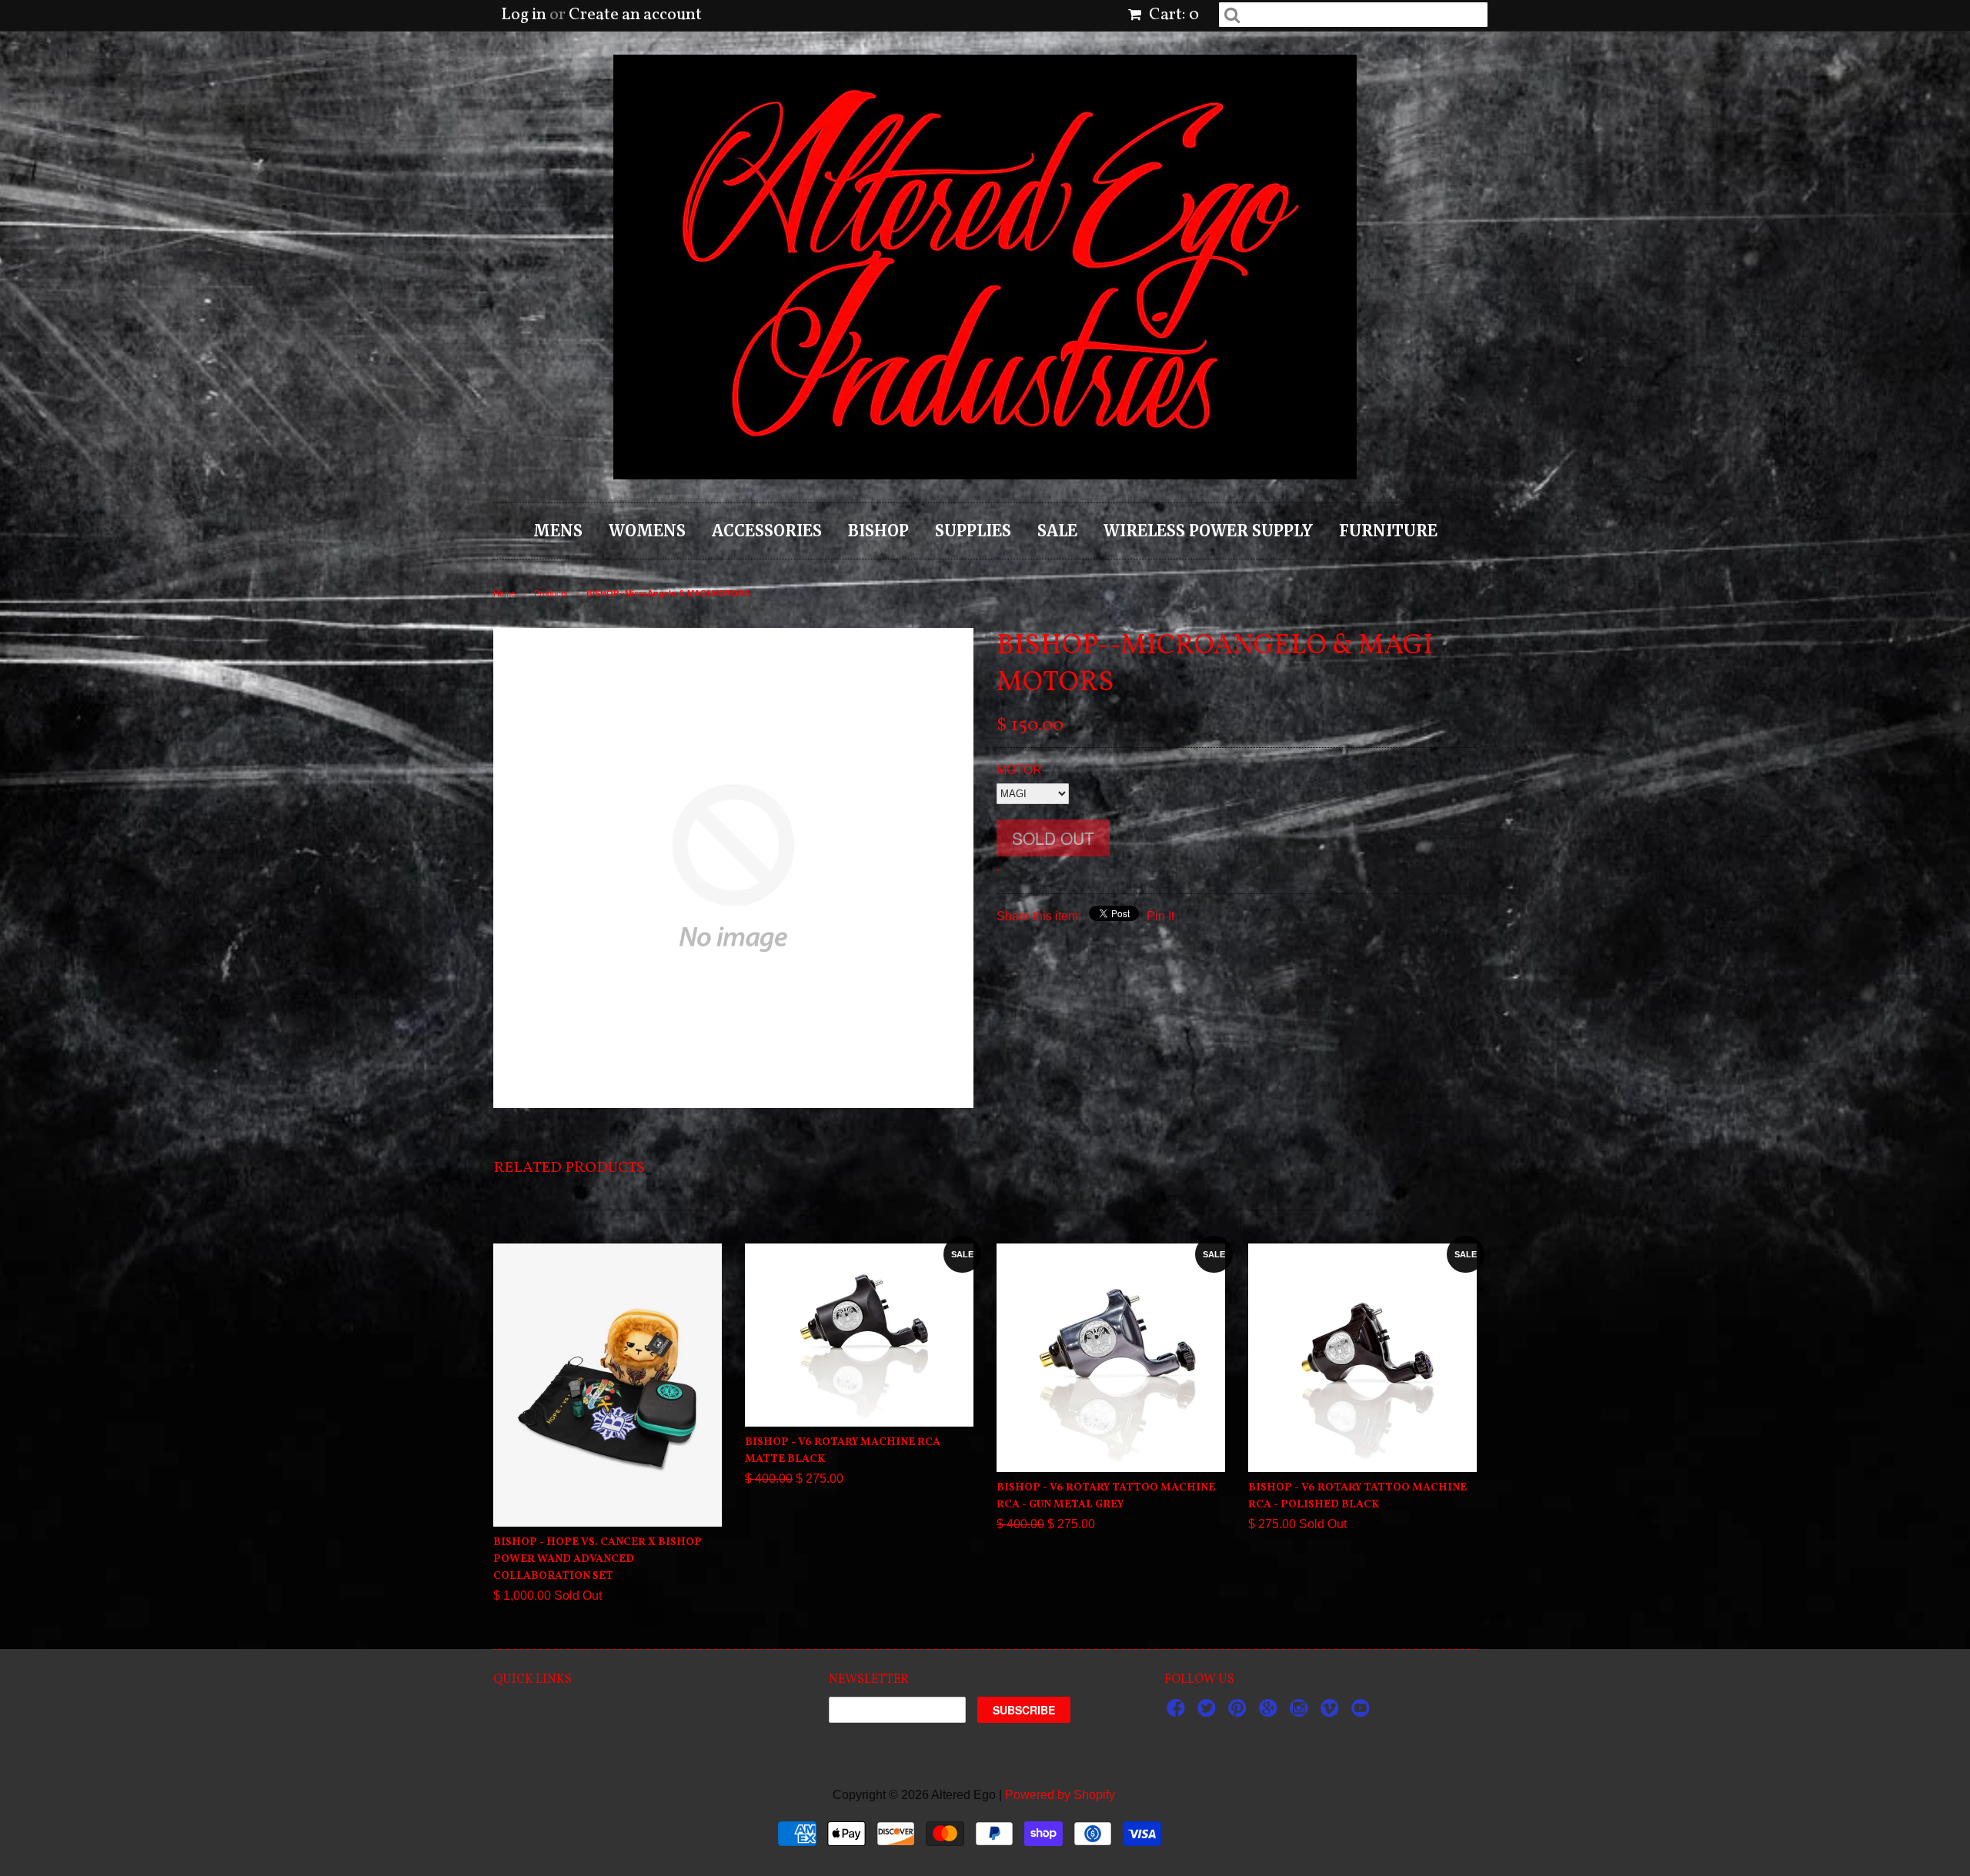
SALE (1057, 531)
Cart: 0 (1172, 15)
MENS (558, 531)
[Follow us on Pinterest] (1240, 1712)
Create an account (635, 15)
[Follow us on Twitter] (1209, 1712)
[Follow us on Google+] (1270, 1712)
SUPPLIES (973, 531)
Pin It (1160, 916)
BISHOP (878, 531)
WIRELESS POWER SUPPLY (1208, 531)
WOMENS (647, 531)
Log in (524, 15)
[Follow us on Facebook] (1178, 1712)
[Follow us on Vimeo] (1332, 1712)
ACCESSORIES (767, 531)
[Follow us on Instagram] (1301, 1712)
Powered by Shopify (1060, 1795)
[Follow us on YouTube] (1363, 1712)
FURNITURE (1388, 531)
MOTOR (1019, 770)
